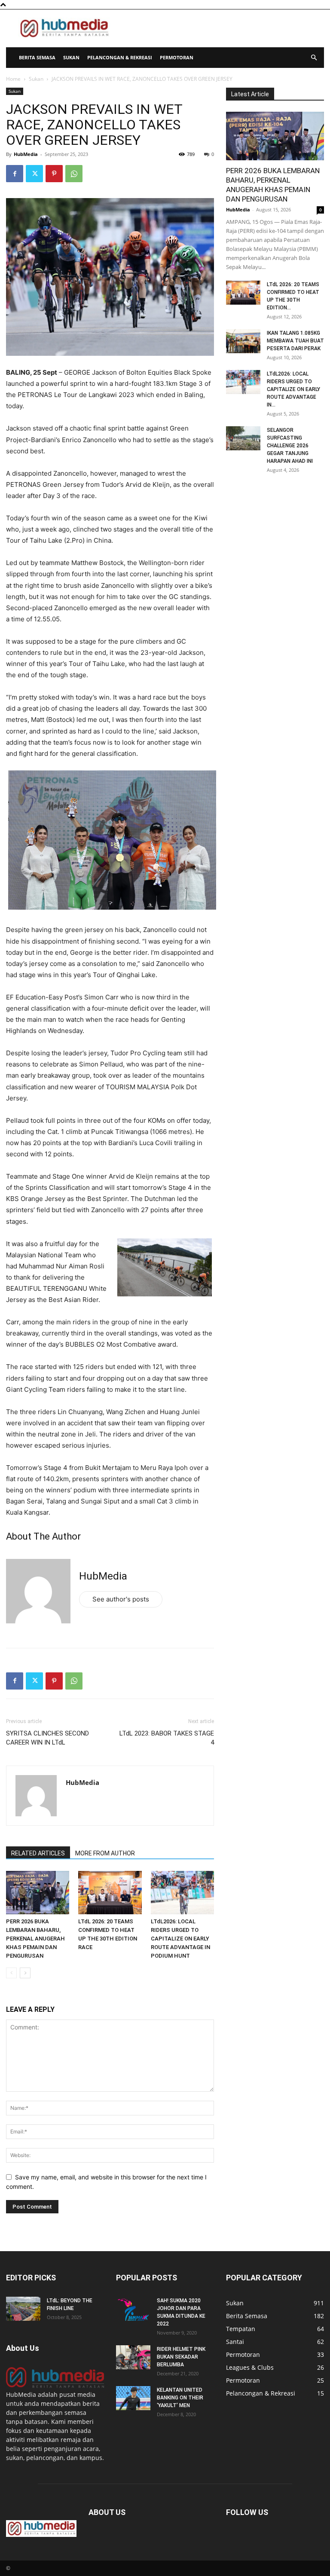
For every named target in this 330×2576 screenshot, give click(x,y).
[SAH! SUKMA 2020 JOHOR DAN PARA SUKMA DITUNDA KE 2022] (133, 2309)
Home (13, 79)
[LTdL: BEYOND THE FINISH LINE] (23, 2309)
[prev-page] (11, 1973)
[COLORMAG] (55, 2385)
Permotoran (177, 57)
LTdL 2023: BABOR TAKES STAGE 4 (167, 1738)
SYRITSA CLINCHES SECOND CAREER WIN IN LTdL (47, 1738)
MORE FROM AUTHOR (105, 1853)
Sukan (71, 57)
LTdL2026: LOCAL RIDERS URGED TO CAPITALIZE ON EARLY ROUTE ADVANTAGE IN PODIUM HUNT (180, 1939)
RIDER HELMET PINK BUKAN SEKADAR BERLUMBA (181, 2357)
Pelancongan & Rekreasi (120, 57)
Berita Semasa (37, 57)
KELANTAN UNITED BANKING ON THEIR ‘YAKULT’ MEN (180, 2398)
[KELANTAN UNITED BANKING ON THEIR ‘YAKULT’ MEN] (133, 2398)
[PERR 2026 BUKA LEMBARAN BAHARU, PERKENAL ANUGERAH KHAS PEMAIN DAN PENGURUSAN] (38, 1893)
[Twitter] (34, 174)
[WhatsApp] (74, 174)
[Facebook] (15, 174)
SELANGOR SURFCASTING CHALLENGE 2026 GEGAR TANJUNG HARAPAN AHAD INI (290, 446)
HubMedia (26, 154)
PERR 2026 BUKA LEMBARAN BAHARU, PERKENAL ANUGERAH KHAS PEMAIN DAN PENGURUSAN (35, 1939)
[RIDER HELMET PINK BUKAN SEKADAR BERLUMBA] (133, 2357)
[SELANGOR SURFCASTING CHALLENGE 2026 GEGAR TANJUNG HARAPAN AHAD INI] (243, 438)
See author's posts (121, 1599)
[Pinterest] (54, 174)
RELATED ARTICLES (38, 1853)
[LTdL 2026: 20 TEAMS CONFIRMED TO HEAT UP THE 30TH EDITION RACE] (110, 1893)
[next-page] (25, 1973)
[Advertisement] (223, 28)
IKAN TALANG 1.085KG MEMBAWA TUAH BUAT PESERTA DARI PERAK (295, 341)
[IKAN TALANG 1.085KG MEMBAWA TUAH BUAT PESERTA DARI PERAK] (243, 341)
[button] (314, 58)
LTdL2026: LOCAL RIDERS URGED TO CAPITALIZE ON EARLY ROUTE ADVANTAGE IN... (293, 389)
